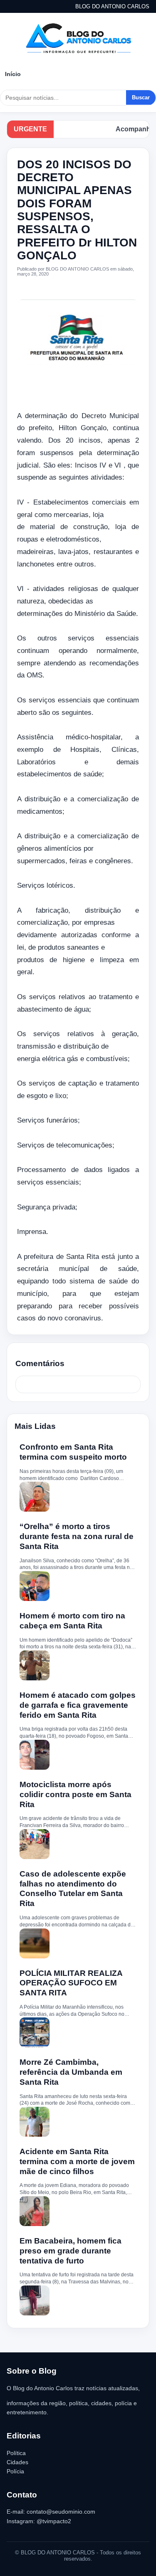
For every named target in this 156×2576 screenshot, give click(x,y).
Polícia (15, 2471)
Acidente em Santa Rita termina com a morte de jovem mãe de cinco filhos (77, 2161)
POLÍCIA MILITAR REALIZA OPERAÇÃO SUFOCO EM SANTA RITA (71, 1983)
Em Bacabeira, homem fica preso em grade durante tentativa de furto (71, 2251)
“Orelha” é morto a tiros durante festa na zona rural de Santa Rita (77, 1536)
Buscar (141, 97)
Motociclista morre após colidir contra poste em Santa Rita (76, 1794)
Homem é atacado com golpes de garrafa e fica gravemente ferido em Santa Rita (78, 1705)
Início (13, 74)
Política (16, 2453)
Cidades (17, 2462)
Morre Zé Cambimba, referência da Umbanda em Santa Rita (71, 2072)
